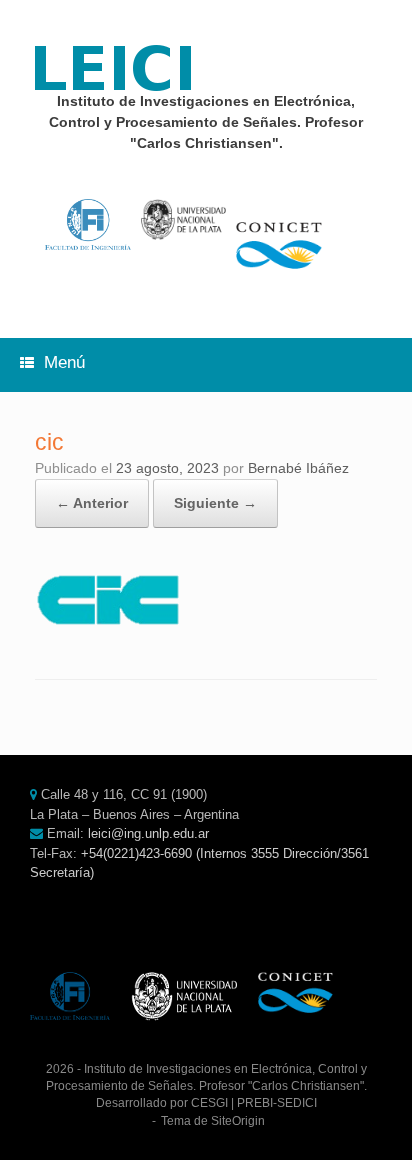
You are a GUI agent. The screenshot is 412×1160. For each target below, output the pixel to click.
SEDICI (297, 1103)
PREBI (255, 1103)
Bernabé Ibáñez (298, 468)
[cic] (110, 628)
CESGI (209, 1103)
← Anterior (92, 503)
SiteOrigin (238, 1121)
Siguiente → (215, 503)
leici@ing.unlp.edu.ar (148, 833)
